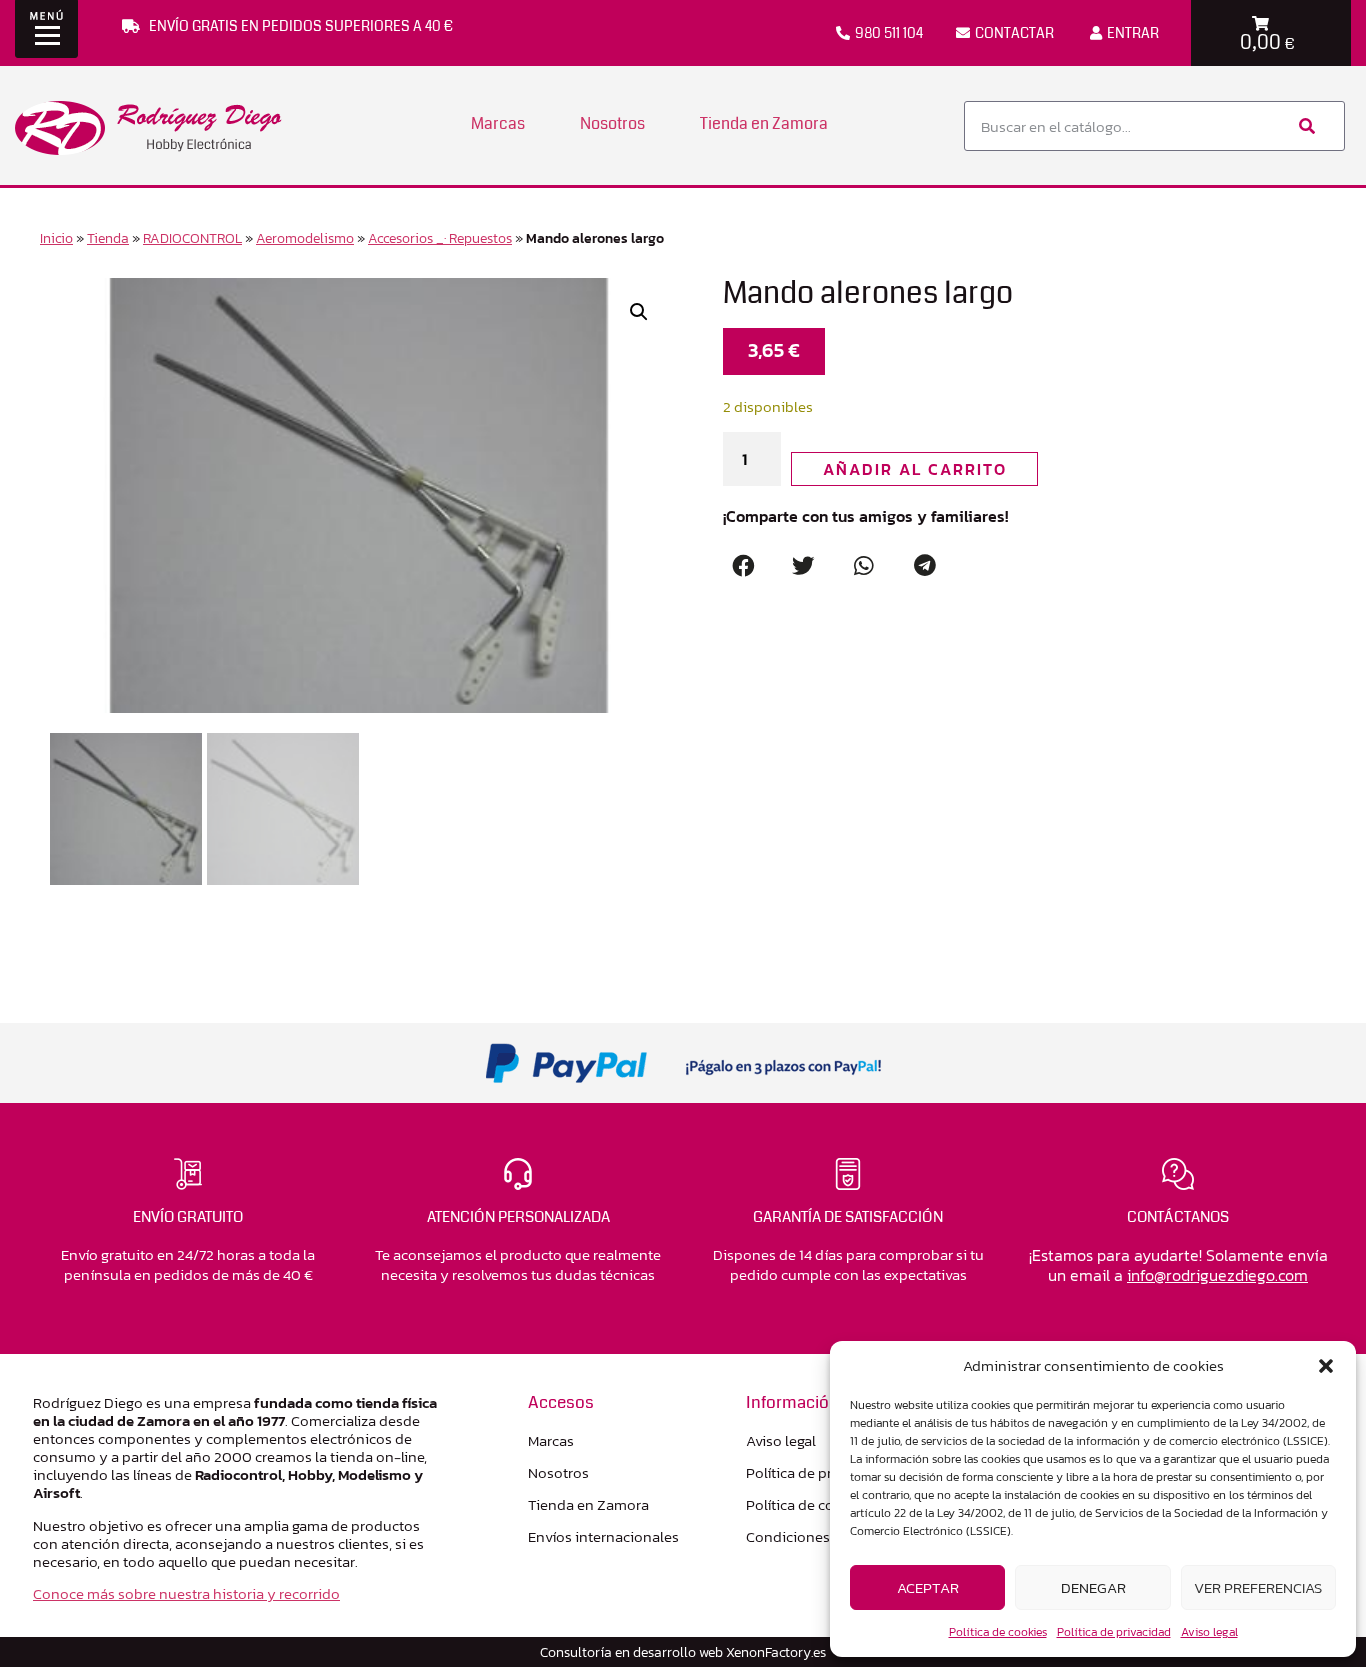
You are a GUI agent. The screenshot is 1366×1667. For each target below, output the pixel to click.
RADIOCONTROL (192, 238)
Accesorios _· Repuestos (440, 238)
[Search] (1305, 126)
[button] (1326, 1366)
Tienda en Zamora (764, 123)
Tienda (108, 238)
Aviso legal (1209, 1632)
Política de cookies (998, 1632)
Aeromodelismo (305, 238)
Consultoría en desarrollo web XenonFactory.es (683, 1652)
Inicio (56, 238)
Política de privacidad (1114, 1632)
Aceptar (928, 1587)
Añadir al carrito (915, 469)
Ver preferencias (1258, 1587)
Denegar (1093, 1587)
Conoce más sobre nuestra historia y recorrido (186, 1593)
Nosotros (612, 123)
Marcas (498, 123)
